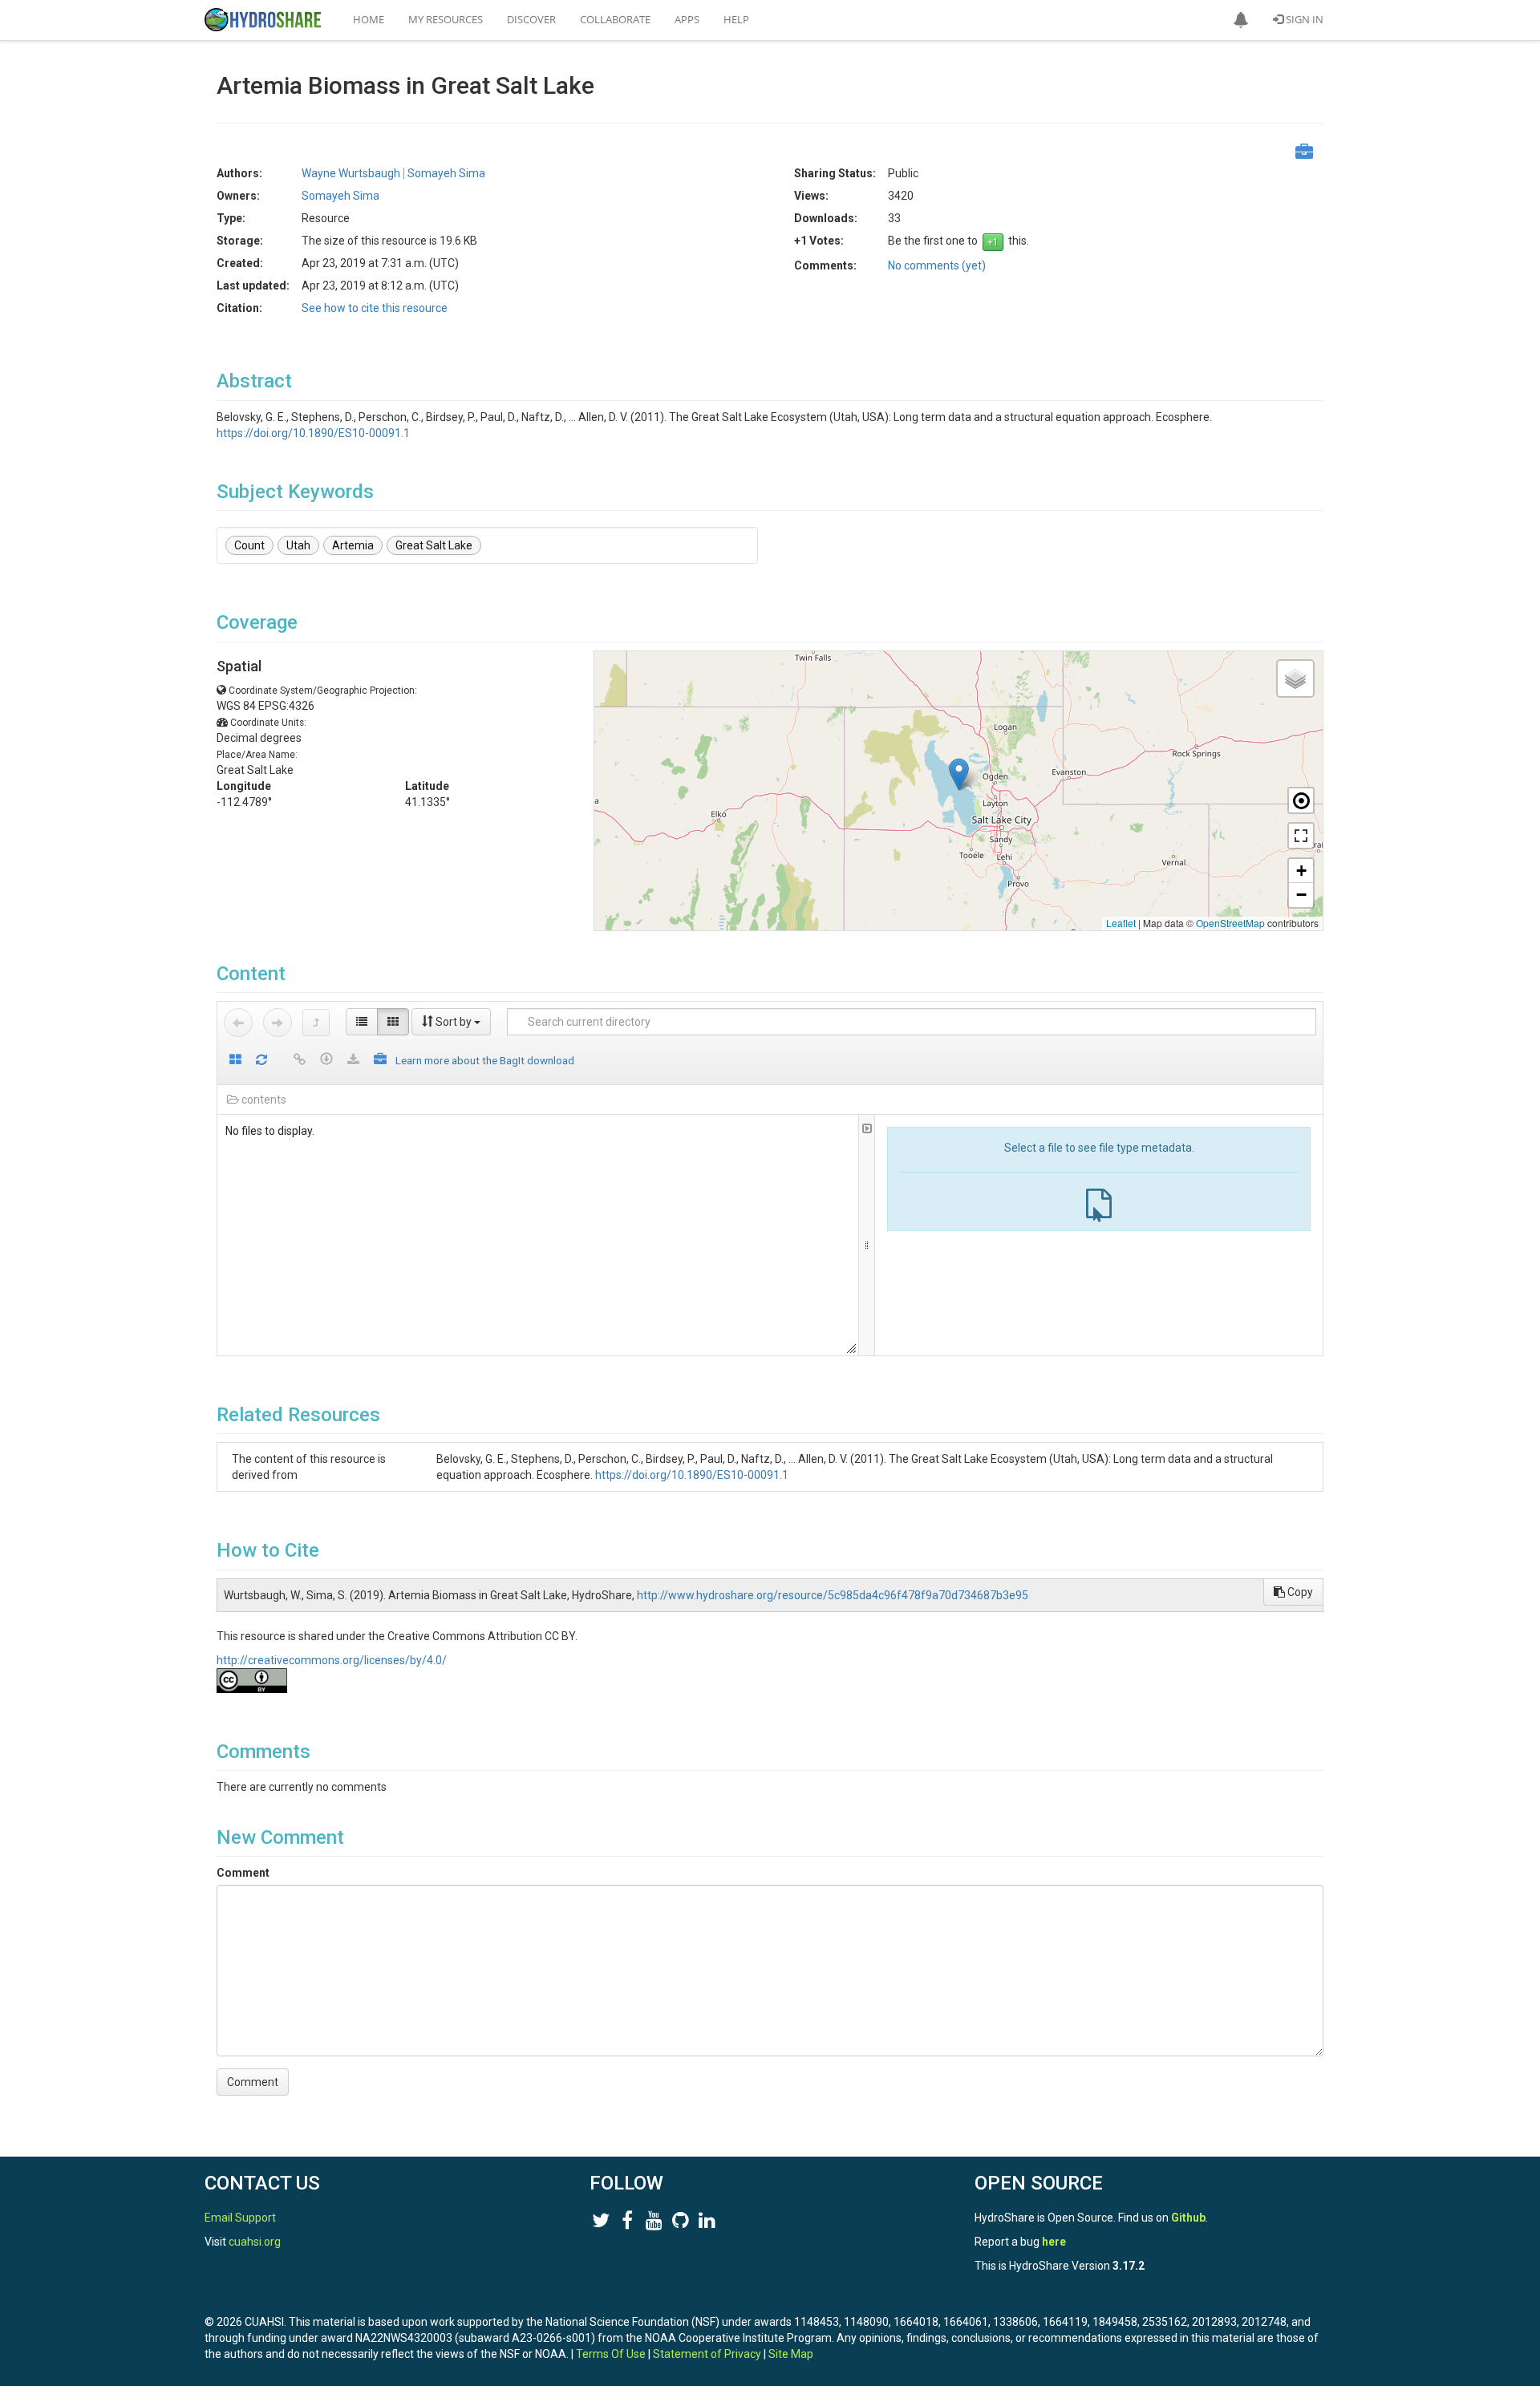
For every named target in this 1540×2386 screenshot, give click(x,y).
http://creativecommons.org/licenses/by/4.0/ (332, 1660)
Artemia (353, 545)
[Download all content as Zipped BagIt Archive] (380, 1061)
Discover (531, 19)
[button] (1241, 20)
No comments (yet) (937, 265)
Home (369, 19)
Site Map (791, 2354)
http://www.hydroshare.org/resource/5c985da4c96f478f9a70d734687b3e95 (833, 1595)
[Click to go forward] (278, 1023)
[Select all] (235, 1061)
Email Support (240, 2218)
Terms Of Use (611, 2354)
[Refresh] (261, 1061)
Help (736, 19)
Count (249, 545)
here (1054, 2242)
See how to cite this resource (375, 308)
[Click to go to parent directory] (316, 1023)
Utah (298, 545)
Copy (1299, 1592)
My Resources (446, 19)
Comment (243, 1873)
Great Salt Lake (434, 545)
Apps (687, 19)
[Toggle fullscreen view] (1301, 836)
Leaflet (1121, 923)
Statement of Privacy (707, 2354)
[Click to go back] (238, 1023)
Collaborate (615, 19)
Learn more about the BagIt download (485, 1060)
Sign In (1303, 19)
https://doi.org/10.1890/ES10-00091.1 (313, 433)
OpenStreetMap (1230, 923)
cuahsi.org (255, 2242)
